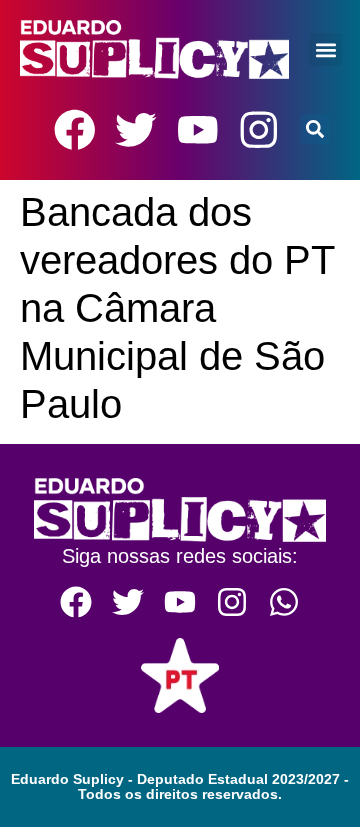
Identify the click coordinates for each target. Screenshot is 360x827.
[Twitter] (136, 130)
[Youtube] (198, 130)
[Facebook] (75, 130)
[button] (325, 49)
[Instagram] (259, 130)
